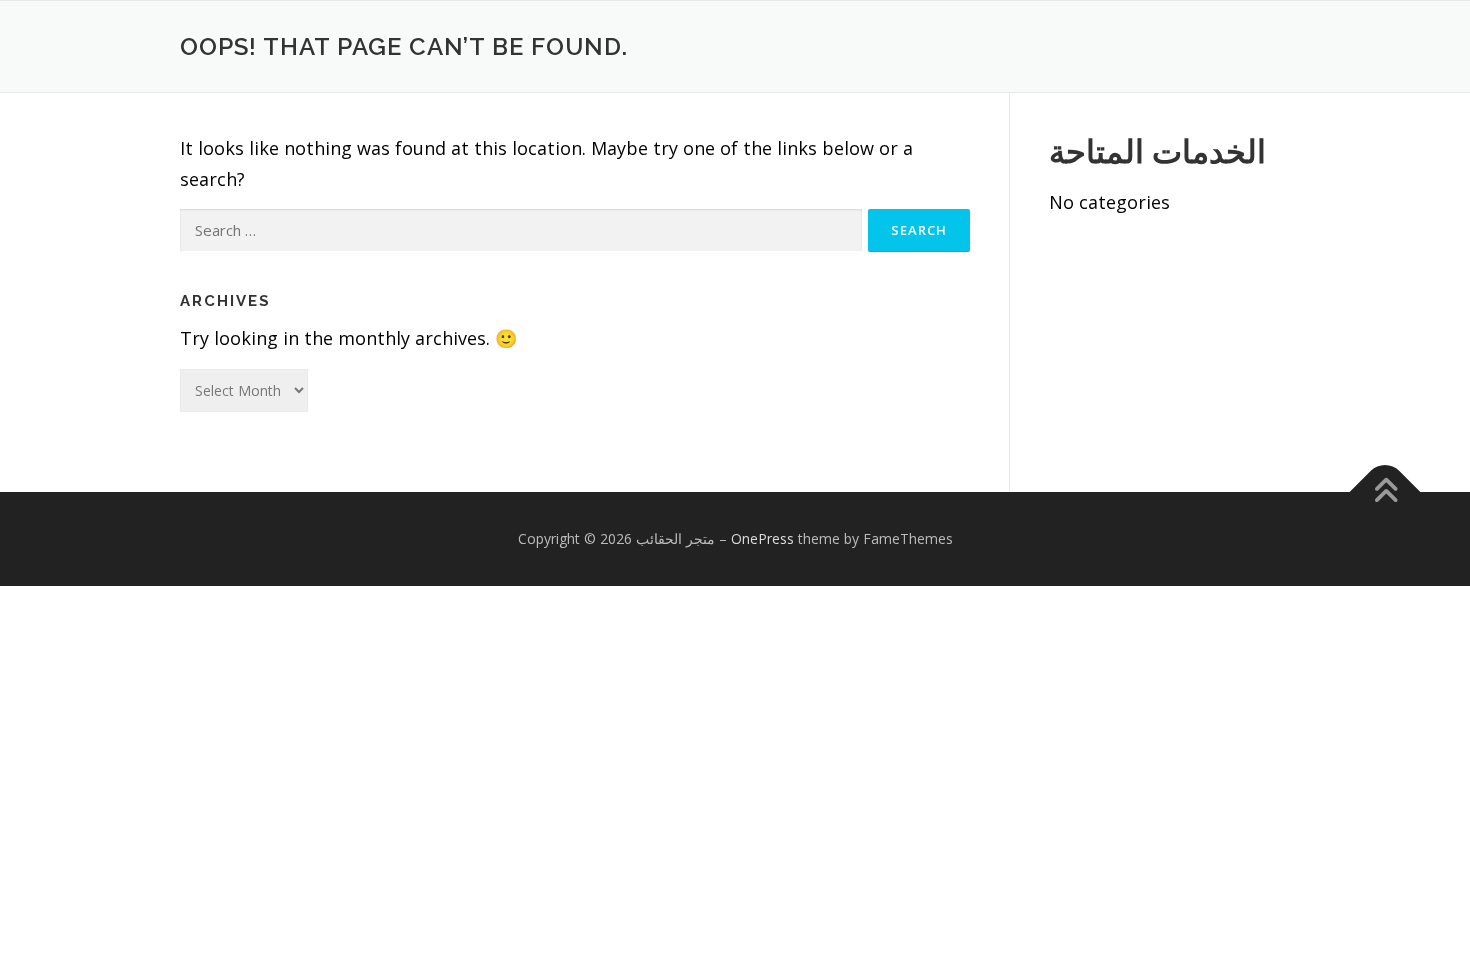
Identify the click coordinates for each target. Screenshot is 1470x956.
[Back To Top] (1385, 492)
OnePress (762, 538)
